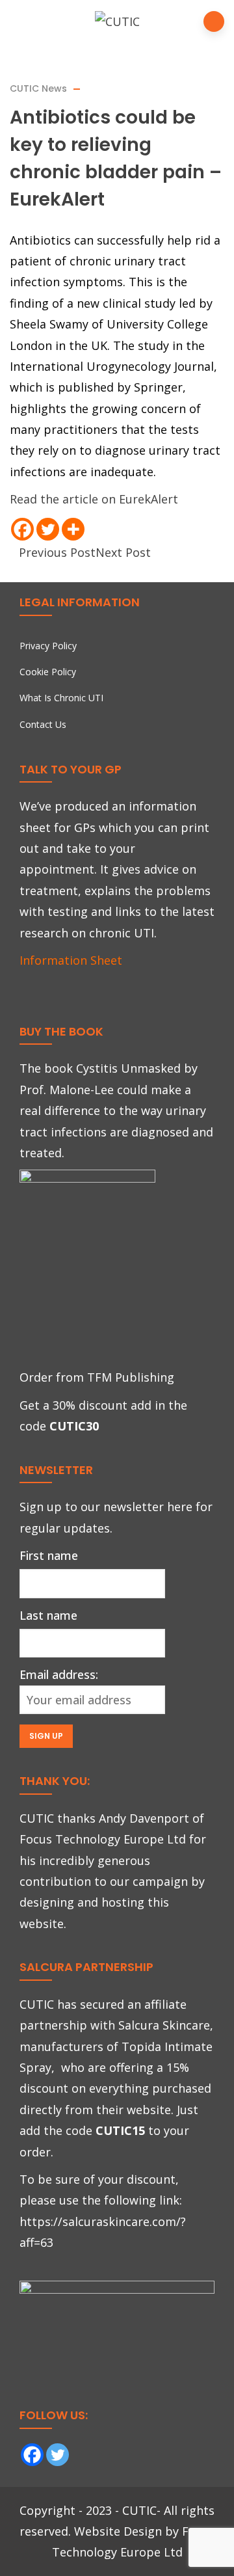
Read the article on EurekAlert (94, 499)
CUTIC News (38, 88)
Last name (48, 1615)
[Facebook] (22, 529)
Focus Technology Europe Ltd (103, 1839)
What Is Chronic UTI (61, 698)
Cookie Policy (48, 672)
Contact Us (43, 724)
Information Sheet (71, 960)
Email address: (59, 1674)
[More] (73, 529)
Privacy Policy (48, 646)
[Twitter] (48, 529)
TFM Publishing (131, 1377)
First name (49, 1555)
